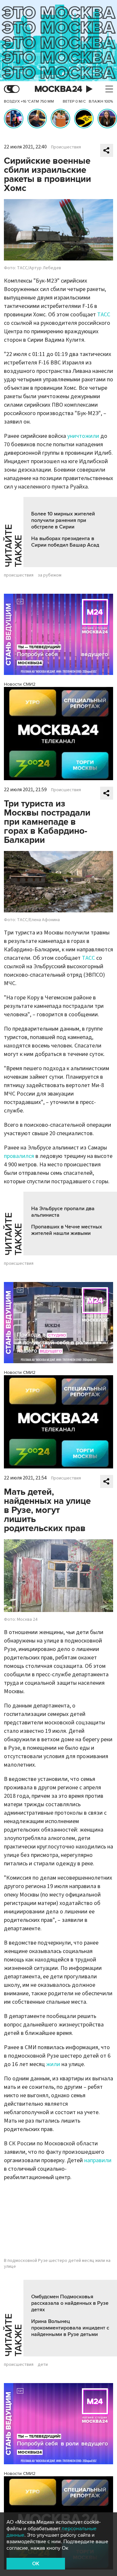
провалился (19, 1156)
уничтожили (83, 436)
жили (53, 2064)
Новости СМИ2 (20, 684)
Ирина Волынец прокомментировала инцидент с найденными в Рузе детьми (70, 2328)
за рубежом (50, 575)
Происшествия (66, 147)
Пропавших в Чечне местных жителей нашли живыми (67, 1230)
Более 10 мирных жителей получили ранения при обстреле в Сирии (63, 520)
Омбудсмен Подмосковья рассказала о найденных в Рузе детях (70, 2303)
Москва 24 (58, 89)
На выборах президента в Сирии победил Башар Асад (65, 542)
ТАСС (104, 315)
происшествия (19, 575)
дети (43, 2365)
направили (98, 2160)
